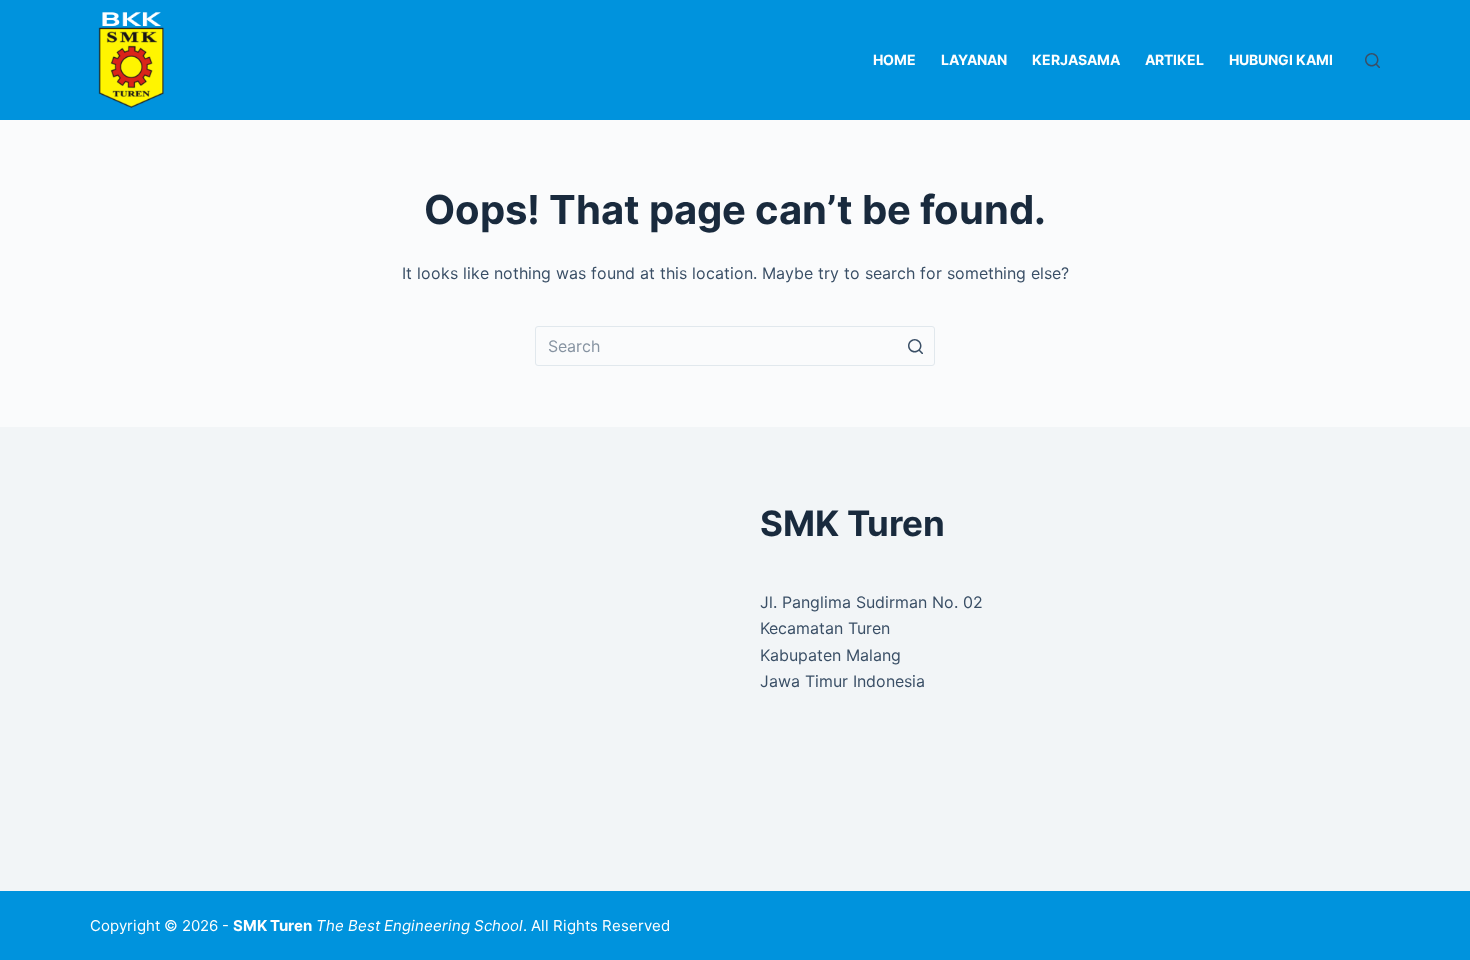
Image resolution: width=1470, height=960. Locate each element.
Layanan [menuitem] (974, 59)
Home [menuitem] (894, 59)
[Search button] (915, 346)
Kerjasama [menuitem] (1076, 59)
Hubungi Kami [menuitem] (1281, 59)
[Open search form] (1372, 60)
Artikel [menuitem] (1174, 59)
